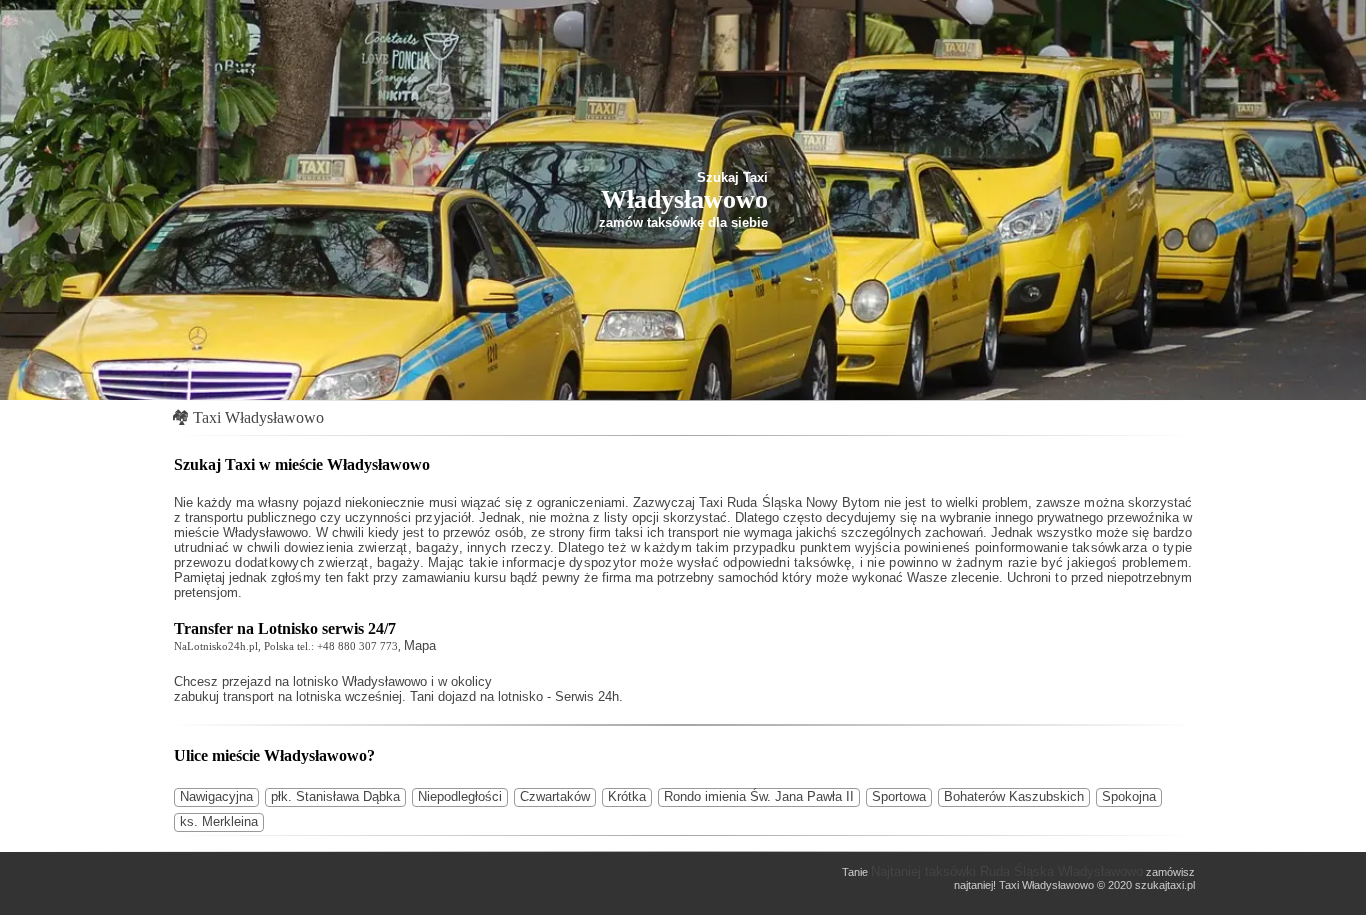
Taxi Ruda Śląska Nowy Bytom (789, 502)
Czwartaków (555, 796)
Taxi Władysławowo (258, 417)
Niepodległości (460, 796)
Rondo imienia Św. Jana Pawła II (759, 796)
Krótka (627, 796)
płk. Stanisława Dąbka (335, 796)
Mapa (420, 645)
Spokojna (1129, 796)
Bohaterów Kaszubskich (1014, 796)
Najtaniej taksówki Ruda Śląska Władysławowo (1007, 871)
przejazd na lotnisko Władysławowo (324, 681)
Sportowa (899, 796)
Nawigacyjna (216, 796)
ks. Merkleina (219, 821)
